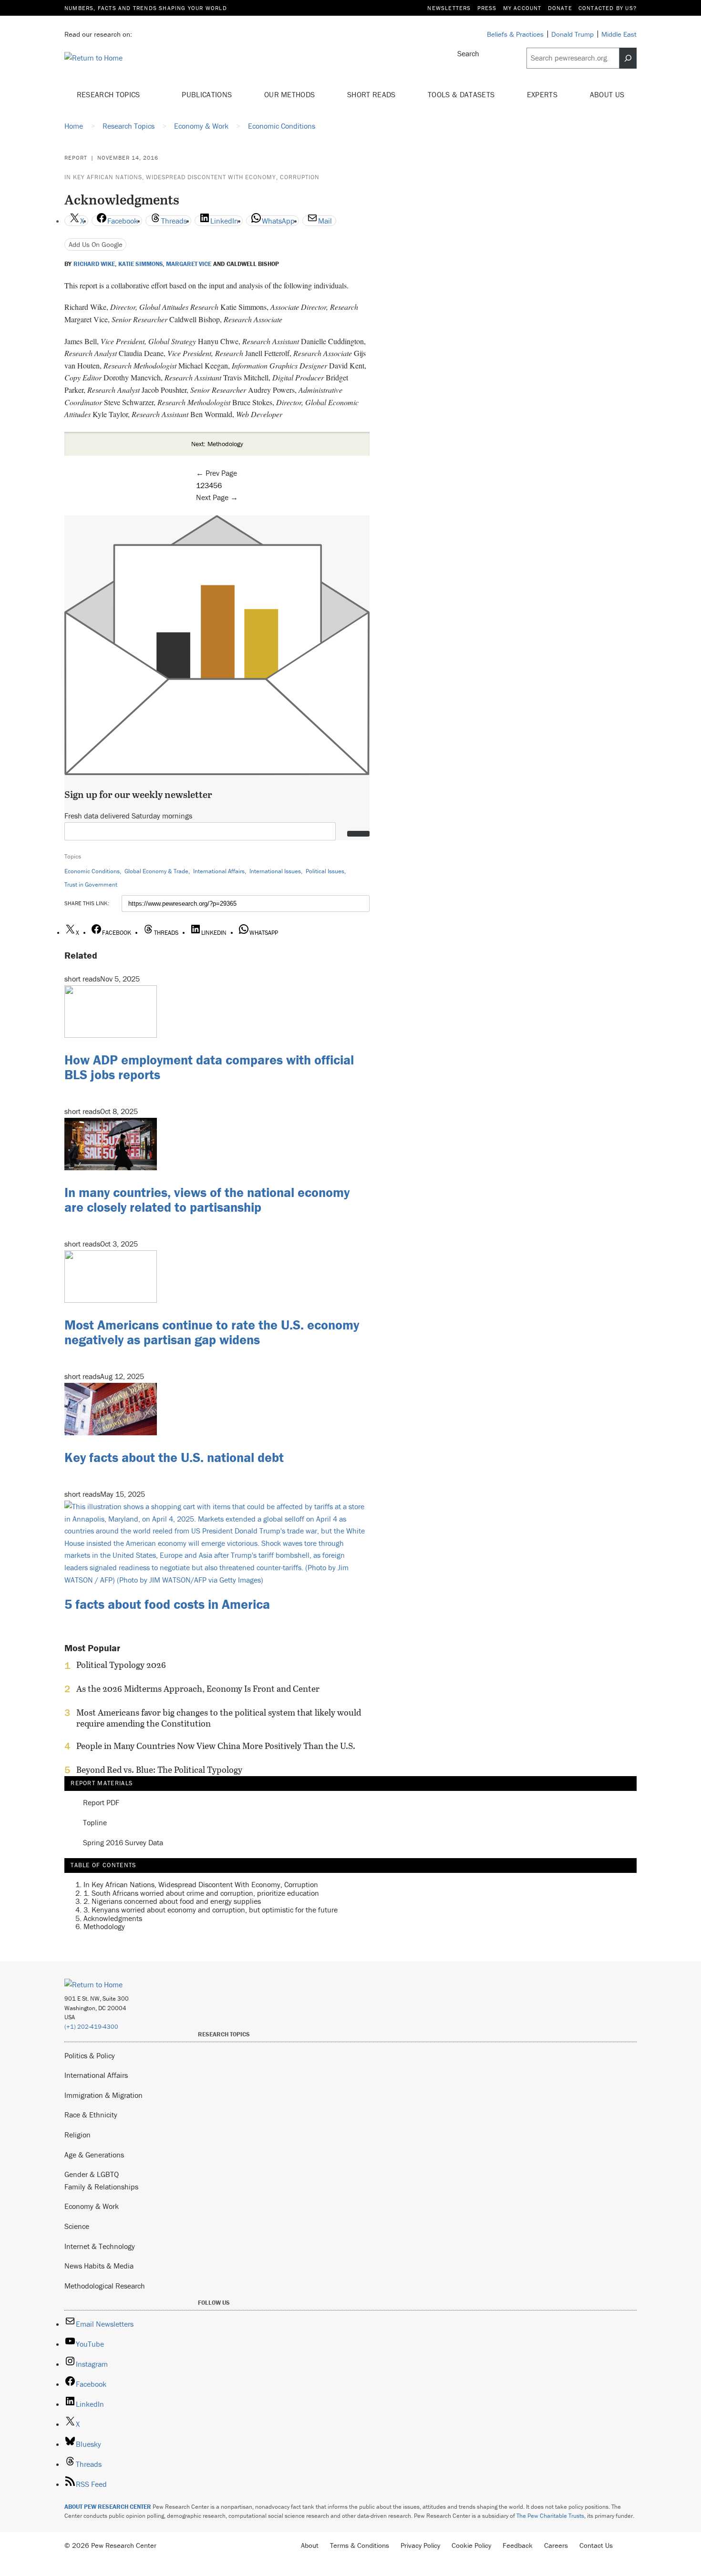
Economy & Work (92, 2206)
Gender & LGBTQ (92, 2174)
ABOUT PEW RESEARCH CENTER (108, 2507)
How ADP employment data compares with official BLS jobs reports (209, 1067)
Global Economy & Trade (156, 871)
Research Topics (109, 94)
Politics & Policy (90, 2055)
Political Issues (325, 871)
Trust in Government (91, 884)
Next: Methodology (217, 444)
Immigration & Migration (103, 2095)
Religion (77, 2135)
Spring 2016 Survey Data (123, 1843)
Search (468, 53)
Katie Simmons (141, 264)
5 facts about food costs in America (167, 1604)
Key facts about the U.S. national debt (174, 1457)
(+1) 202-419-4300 (91, 2027)
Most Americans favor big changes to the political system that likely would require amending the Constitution (219, 1718)
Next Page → (217, 497)
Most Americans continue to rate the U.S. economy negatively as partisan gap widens (212, 1332)
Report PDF (101, 1803)
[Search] (628, 58)
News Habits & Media (99, 2266)
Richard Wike (94, 264)
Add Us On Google (96, 244)
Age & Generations (94, 2155)
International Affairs (219, 871)
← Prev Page (216, 473)
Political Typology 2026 (121, 1665)
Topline (95, 1823)
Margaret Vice (189, 264)
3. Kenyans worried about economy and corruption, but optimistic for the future (211, 1910)
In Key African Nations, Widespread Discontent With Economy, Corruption (192, 177)
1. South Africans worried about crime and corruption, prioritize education (201, 1893)
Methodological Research (105, 2286)
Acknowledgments (113, 1918)
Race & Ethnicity (91, 2115)
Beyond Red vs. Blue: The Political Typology (159, 1770)
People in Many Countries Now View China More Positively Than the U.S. (216, 1746)
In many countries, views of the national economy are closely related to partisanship (207, 1200)
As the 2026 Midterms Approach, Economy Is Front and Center (198, 1689)
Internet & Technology (100, 2246)
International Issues (275, 871)
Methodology (104, 1926)
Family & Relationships (101, 2187)
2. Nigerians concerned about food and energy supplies (172, 1901)
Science (77, 2226)
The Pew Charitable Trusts (550, 2516)
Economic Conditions (92, 871)
